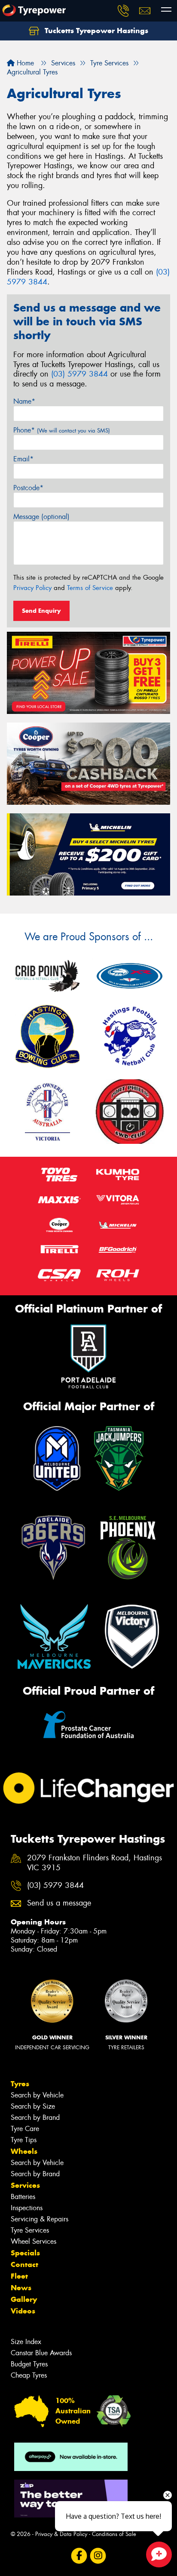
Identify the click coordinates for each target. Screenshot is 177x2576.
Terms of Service (90, 588)
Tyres (20, 2084)
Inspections (27, 2208)
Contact (24, 2264)
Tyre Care (25, 2129)
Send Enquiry (41, 611)
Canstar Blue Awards (41, 2353)
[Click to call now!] (123, 11)
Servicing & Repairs (40, 2219)
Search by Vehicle (37, 2095)
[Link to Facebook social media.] (79, 2556)
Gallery (24, 2299)
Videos (23, 2311)
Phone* (62, 430)
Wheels (24, 2151)
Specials (25, 2253)
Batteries (23, 2197)
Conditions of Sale (114, 2534)
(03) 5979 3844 (79, 374)
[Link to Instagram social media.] (98, 2556)
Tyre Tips (24, 2140)
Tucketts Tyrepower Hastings (95, 31)
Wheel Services (34, 2241)
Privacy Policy (32, 588)
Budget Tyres (29, 2364)
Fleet (19, 2276)
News (21, 2288)
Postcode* (28, 488)
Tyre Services (30, 2230)
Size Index (26, 2342)
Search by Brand (35, 2117)
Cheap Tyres (29, 2375)
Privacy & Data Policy (61, 2534)
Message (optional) (41, 517)
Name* (24, 401)
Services (25, 2185)
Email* (23, 459)
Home (24, 63)
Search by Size (33, 2106)
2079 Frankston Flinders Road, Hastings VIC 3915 (95, 1863)
